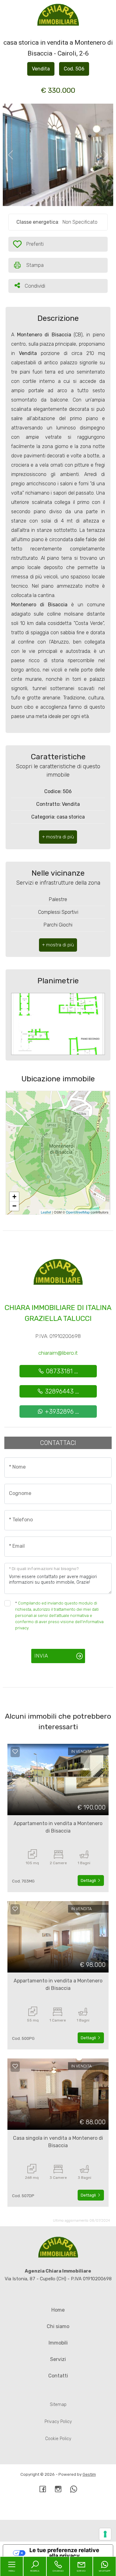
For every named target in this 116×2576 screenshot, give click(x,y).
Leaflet (46, 1212)
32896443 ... (61, 1391)
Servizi (58, 2359)
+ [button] (14, 1197)
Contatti (58, 2376)
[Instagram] (58, 2490)
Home (58, 2310)
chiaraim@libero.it (58, 1353)
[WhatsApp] (74, 2490)
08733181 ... (61, 1371)
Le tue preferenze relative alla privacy (64, 2553)
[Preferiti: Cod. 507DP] (15, 2066)
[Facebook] (43, 2490)
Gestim (89, 2474)
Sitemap (58, 2405)
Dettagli (89, 1880)
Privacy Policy (58, 2422)
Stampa (35, 265)
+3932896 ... (61, 1411)
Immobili (58, 2343)
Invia (41, 1656)
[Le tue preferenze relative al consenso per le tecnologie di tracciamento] (105, 2534)
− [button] (14, 1206)
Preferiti (32, 246)
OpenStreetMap (78, 1212)
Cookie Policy (58, 2439)
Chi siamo (58, 2326)
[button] (58, 837)
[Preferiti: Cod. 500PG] (15, 1909)
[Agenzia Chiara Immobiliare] (58, 15)
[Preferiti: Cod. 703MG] (15, 1752)
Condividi (35, 286)
